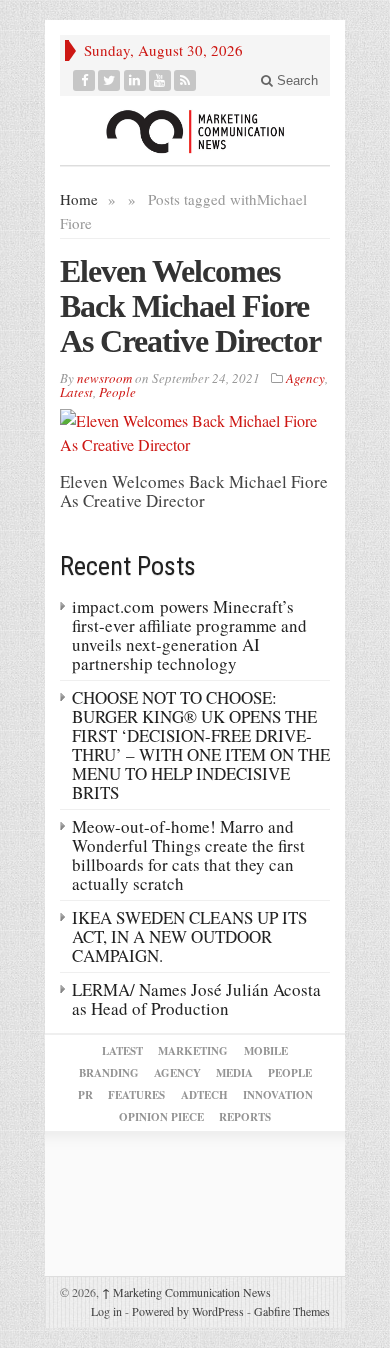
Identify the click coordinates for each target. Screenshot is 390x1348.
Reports (245, 1117)
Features (136, 1095)
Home (79, 199)
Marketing (193, 1051)
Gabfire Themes (292, 1311)
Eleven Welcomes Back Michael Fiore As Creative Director (190, 306)
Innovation (278, 1095)
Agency (305, 378)
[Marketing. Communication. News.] (195, 130)
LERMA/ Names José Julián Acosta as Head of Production (196, 999)
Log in (106, 1311)
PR (85, 1095)
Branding (109, 1073)
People (117, 392)
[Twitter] (109, 80)
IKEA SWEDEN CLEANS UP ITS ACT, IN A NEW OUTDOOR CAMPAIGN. (189, 936)
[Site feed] (185, 80)
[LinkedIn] (135, 80)
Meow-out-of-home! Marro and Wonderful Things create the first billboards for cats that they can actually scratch (188, 855)
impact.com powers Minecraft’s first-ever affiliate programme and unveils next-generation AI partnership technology (189, 635)
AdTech (204, 1095)
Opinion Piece (161, 1117)
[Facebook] (84, 80)
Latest (76, 392)
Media (234, 1073)
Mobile (266, 1051)
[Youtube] (160, 80)
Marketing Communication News (186, 1292)
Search (295, 80)
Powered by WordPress (188, 1311)
